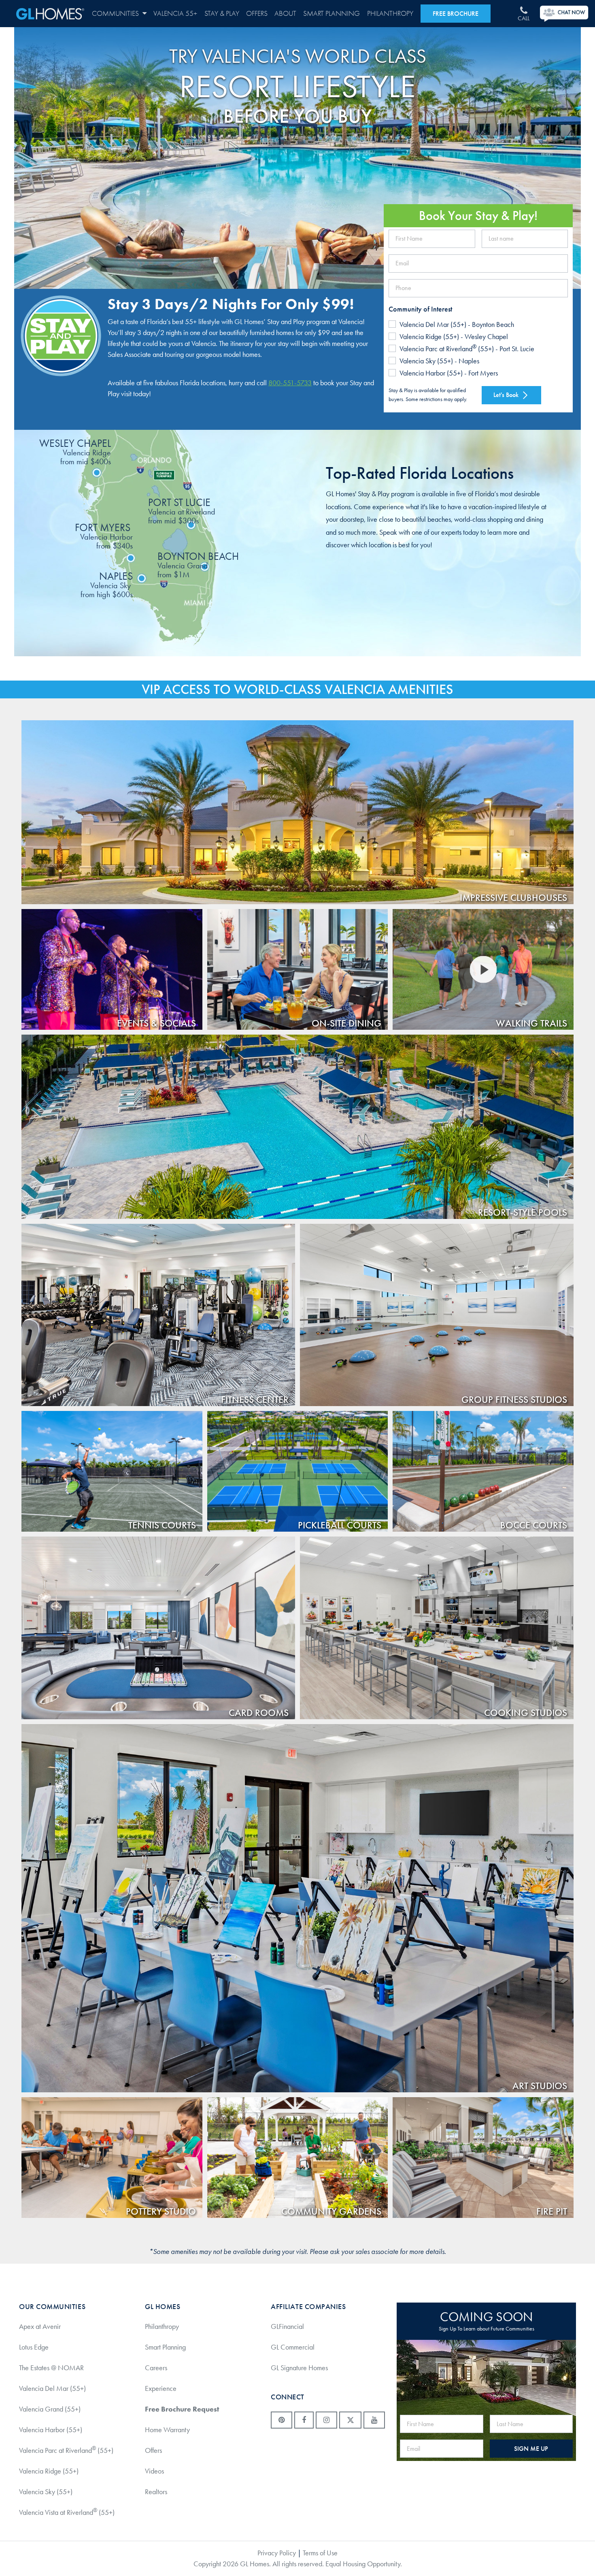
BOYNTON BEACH (198, 565)
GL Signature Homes (299, 2368)
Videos (154, 2471)
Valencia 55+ (175, 14)
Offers (257, 14)
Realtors (156, 2492)
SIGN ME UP (531, 2449)
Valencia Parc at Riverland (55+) (66, 2450)
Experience (161, 2388)
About (285, 14)
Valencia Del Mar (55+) (52, 2388)
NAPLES (107, 584)
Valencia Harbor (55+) (51, 2430)
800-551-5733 (290, 383)
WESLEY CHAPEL (75, 451)
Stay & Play (222, 14)
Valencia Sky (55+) (46, 2492)
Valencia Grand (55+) (50, 2409)
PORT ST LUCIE (182, 511)
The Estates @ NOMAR (51, 2368)
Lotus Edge (34, 2347)
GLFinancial (287, 2326)
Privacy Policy (277, 2553)
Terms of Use (320, 2553)
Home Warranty (167, 2430)
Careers (156, 2368)
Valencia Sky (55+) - (439, 361)
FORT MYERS (104, 536)
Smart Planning (331, 14)
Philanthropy (390, 14)
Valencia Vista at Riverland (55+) (67, 2512)
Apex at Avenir (40, 2326)
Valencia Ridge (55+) (49, 2471)
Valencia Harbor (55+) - (449, 373)
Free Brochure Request (182, 2409)
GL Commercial (293, 2347)
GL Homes (50, 14)
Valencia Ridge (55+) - (454, 337)
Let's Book (507, 395)
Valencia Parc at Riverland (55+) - (467, 348)
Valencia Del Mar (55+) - (457, 324)
